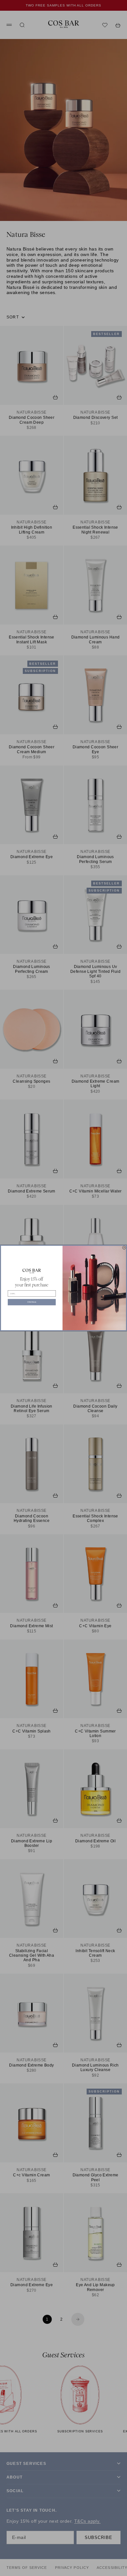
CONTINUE (32, 1302)
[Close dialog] (124, 1248)
